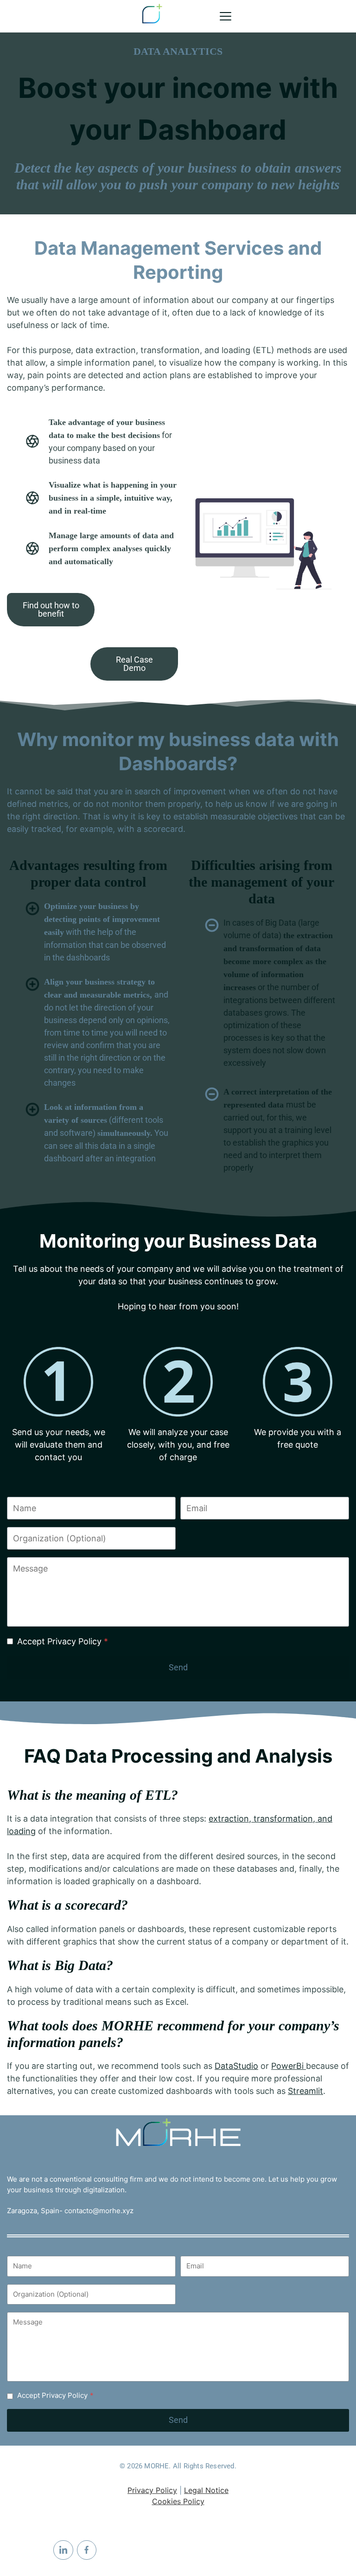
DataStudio (236, 2076)
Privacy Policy (152, 2491)
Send (178, 1677)
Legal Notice (206, 2491)
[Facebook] (87, 2550)
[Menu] (226, 16)
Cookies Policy (178, 2502)
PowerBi (289, 2076)
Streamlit (305, 2101)
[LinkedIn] (63, 2550)
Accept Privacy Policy (63, 1651)
